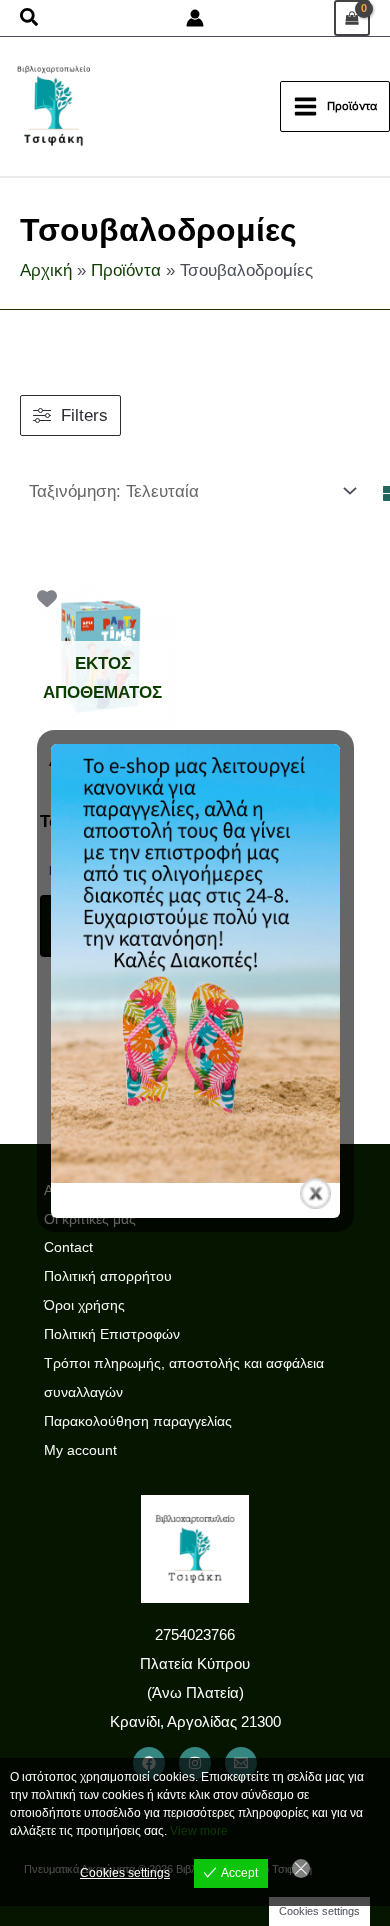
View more (199, 1831)
